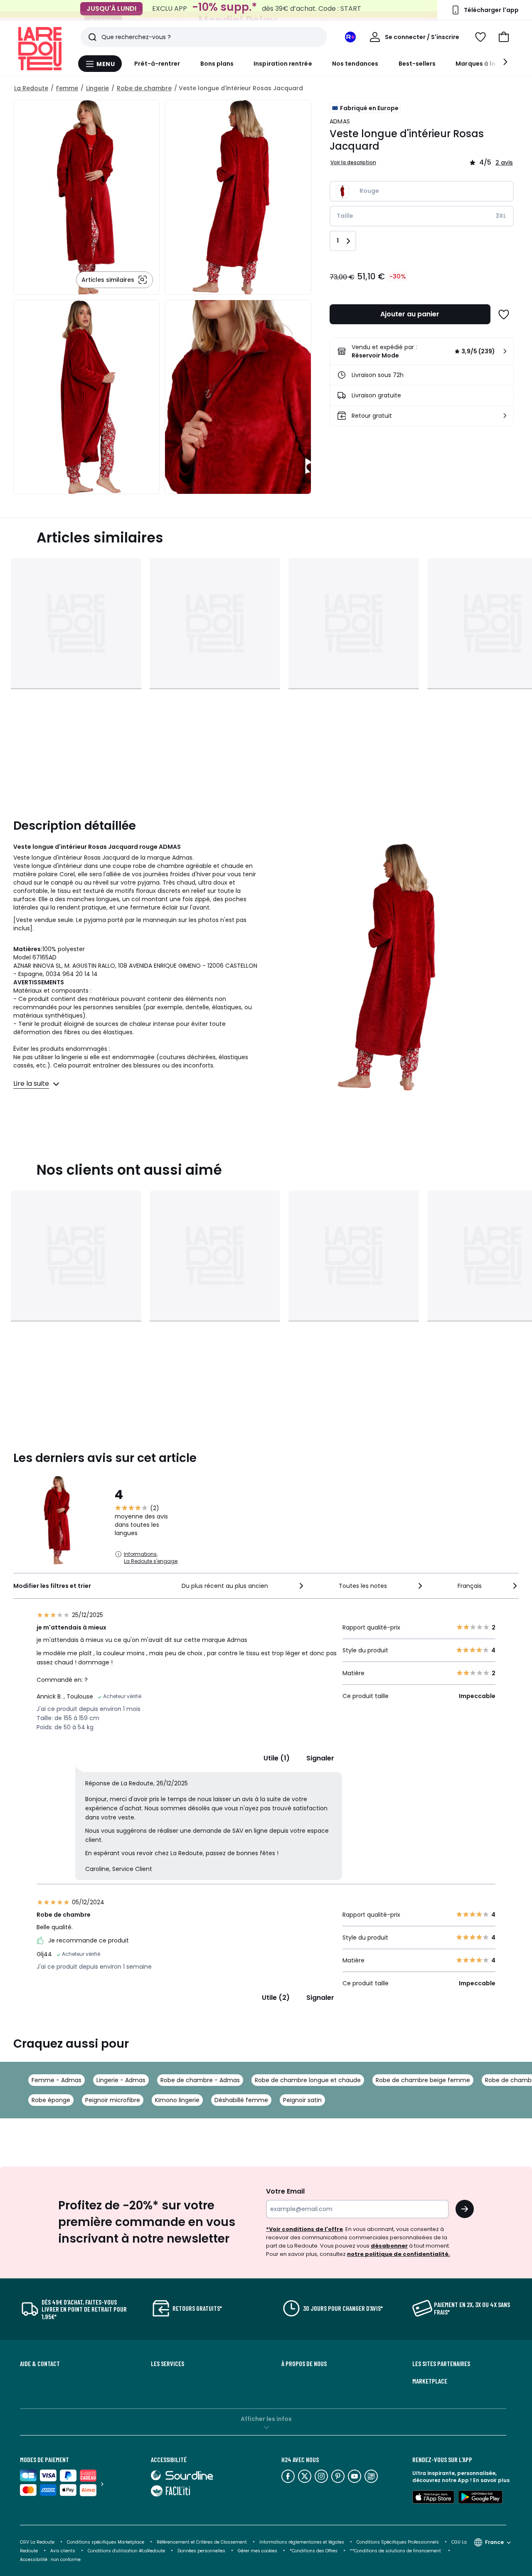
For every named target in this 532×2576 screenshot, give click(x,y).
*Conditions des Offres (314, 2551)
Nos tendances (355, 64)
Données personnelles (201, 2551)
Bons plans (217, 64)
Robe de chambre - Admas (200, 2080)
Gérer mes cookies (257, 2551)
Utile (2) (276, 1998)
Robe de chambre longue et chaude (308, 2080)
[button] (504, 37)
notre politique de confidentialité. (399, 2254)
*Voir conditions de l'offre (304, 2229)
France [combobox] (494, 2542)
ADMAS (340, 121)
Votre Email (285, 2191)
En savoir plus (491, 2480)
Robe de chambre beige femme (423, 2080)
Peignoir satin (302, 2100)
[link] (422, 351)
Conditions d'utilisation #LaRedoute (126, 2551)
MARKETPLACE (430, 2381)
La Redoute (31, 88)
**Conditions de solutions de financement (396, 2551)
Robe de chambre (144, 88)
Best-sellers (417, 64)
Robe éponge (51, 2100)
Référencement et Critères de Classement (202, 2542)
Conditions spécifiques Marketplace (106, 2542)
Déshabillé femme (241, 2100)
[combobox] (243, 1586)
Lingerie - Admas (121, 2080)
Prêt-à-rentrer (157, 64)
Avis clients (63, 2551)
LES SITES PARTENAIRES (441, 2364)
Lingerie (97, 88)
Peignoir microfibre (113, 2100)
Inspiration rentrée (283, 64)
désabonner (389, 2246)
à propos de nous (304, 2364)
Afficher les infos (266, 2419)
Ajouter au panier (410, 314)
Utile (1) (277, 1758)
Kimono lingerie (177, 2100)
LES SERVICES (167, 2364)
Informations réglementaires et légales (302, 2542)
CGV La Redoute (37, 2542)
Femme (67, 88)
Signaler (320, 1758)
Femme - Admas (57, 2080)
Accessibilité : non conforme (50, 2560)
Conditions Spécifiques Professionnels (398, 2542)
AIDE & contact (40, 2364)
